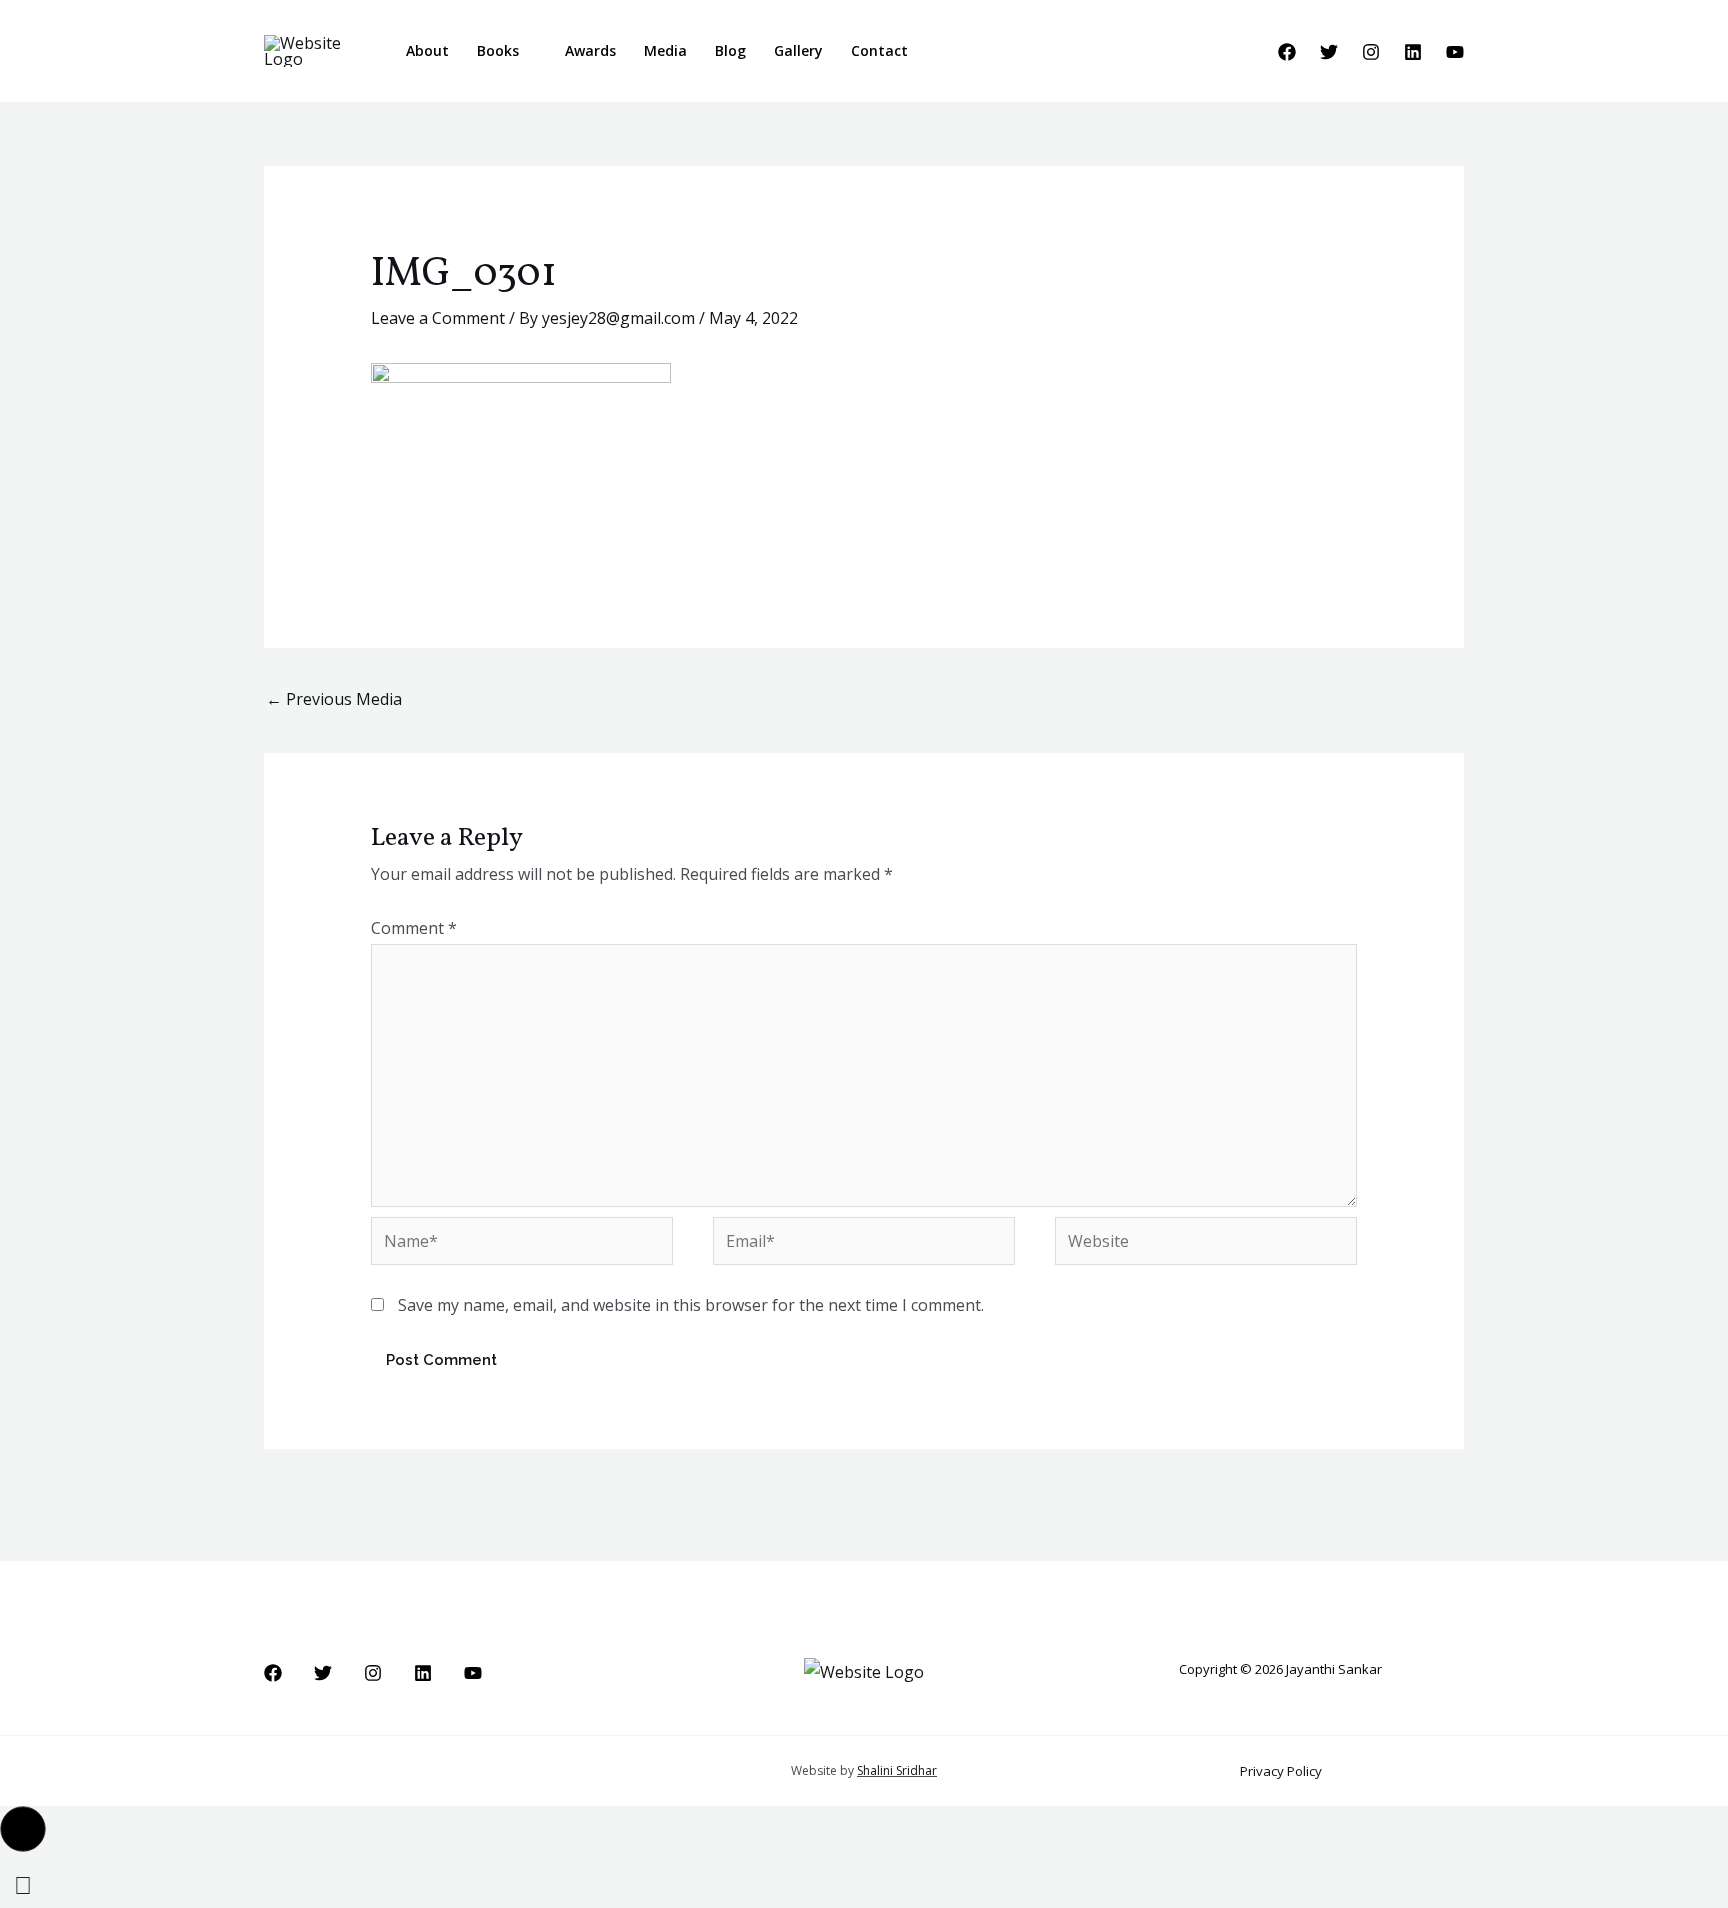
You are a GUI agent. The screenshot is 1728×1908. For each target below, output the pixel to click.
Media (665, 50)
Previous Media (334, 699)
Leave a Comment (438, 318)
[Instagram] (1371, 52)
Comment (414, 928)
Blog (730, 50)
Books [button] (498, 50)
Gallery (798, 50)
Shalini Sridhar (897, 1770)
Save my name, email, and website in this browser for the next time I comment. (691, 1305)
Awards (590, 50)
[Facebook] (1287, 52)
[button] (949, 51)
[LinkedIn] (1413, 52)
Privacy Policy (1281, 1771)
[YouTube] (1455, 52)
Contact (879, 50)
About (427, 50)
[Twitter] (1329, 52)
